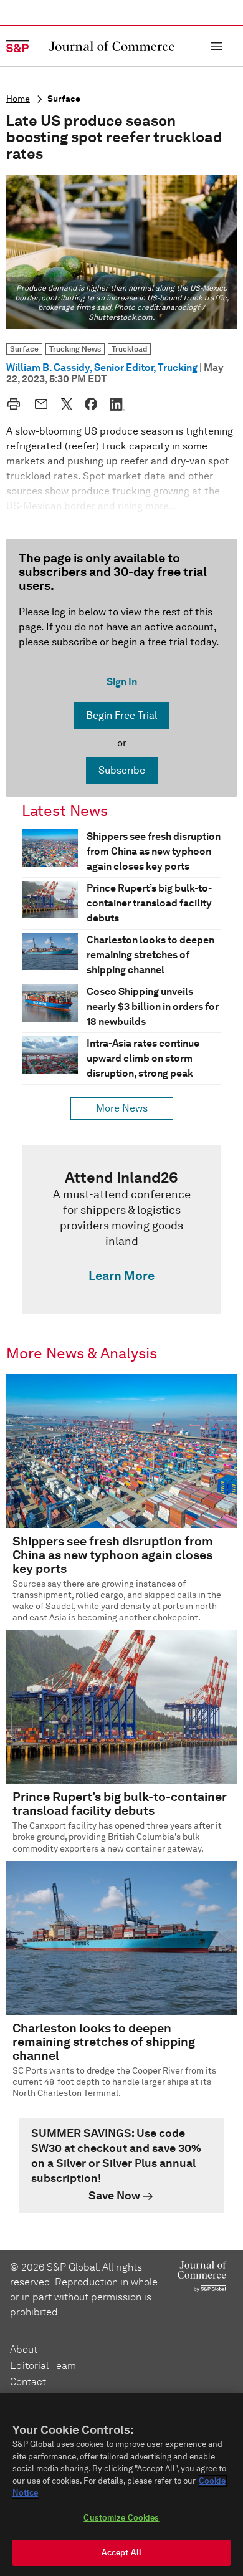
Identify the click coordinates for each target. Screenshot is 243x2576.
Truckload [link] (129, 349)
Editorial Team (43, 2366)
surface (64, 99)
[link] (121, 1229)
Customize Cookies (121, 2518)
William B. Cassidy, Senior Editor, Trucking (102, 368)
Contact (28, 2382)
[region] (121, 2484)
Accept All (121, 2553)
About (24, 2349)
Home (18, 99)
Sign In (122, 682)
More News (122, 1108)
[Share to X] (67, 404)
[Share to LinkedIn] (117, 404)
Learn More (121, 1276)
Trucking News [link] (75, 349)
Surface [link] (24, 349)
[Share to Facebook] (91, 404)
